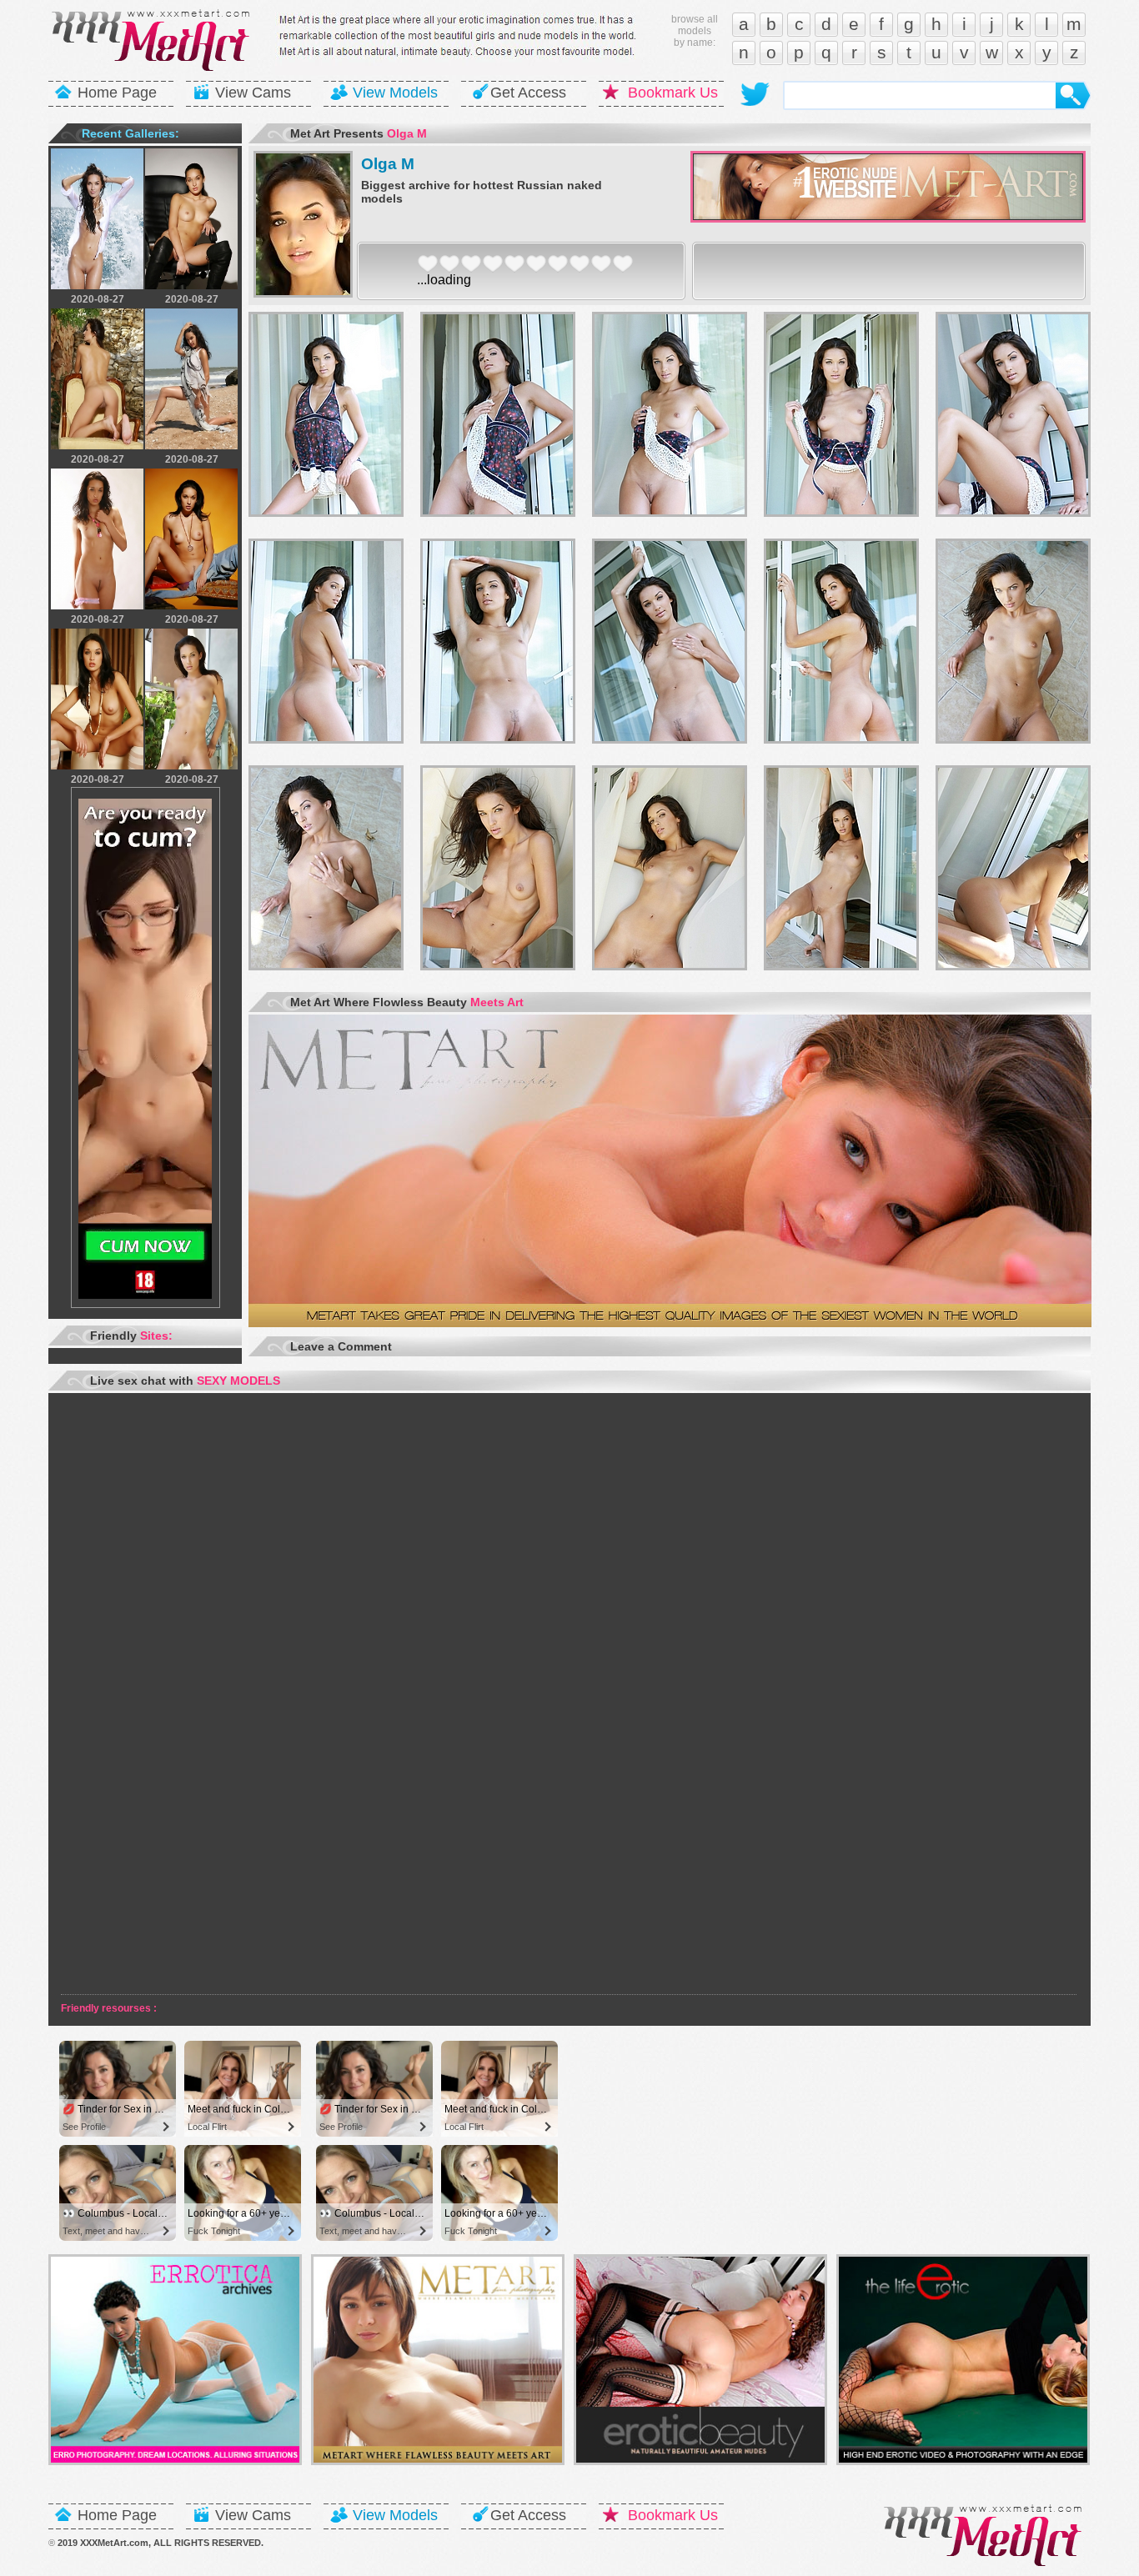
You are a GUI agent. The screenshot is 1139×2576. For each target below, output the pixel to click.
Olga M (388, 164)
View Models (395, 93)
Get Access (528, 93)
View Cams (253, 93)
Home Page (117, 93)
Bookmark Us (673, 93)
